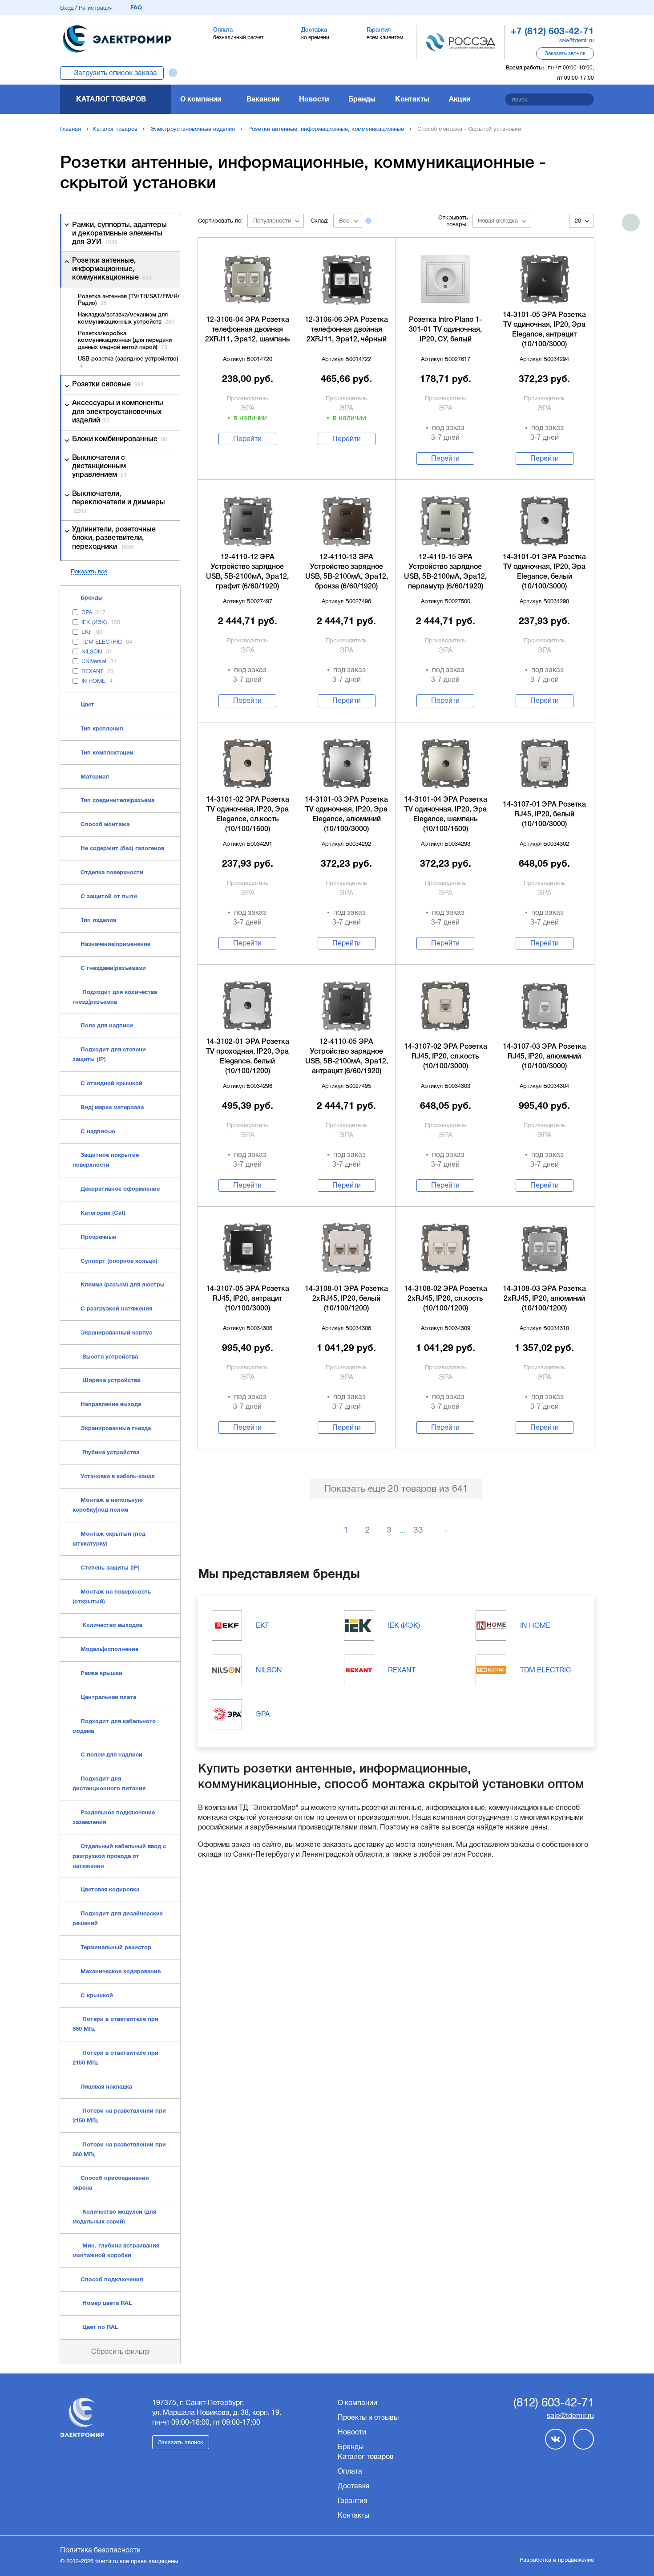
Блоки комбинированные (120, 439)
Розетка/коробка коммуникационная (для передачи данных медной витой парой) (125, 341)
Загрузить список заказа (115, 73)
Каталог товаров (111, 99)
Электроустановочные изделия (193, 129)
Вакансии (263, 99)
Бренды (362, 99)
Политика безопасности (100, 2550)
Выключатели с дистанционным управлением (99, 467)
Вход (67, 8)
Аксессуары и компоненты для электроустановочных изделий (118, 412)
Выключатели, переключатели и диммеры (119, 502)
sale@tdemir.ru (577, 41)
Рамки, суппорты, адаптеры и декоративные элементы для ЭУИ (119, 234)
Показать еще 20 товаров (396, 1488)
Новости (314, 99)
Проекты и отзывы (368, 2417)
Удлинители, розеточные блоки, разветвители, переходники (114, 538)
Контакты (412, 99)
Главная (71, 129)
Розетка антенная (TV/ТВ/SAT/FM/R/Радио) (129, 300)
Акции (460, 99)
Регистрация (96, 8)
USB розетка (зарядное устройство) (128, 363)
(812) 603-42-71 (554, 2403)
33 (418, 1530)
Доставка (354, 2486)
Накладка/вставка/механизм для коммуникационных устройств (126, 318)
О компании (201, 99)
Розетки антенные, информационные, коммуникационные (326, 129)
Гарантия (353, 2501)
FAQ (136, 7)
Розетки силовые (108, 385)
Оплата (350, 2471)
